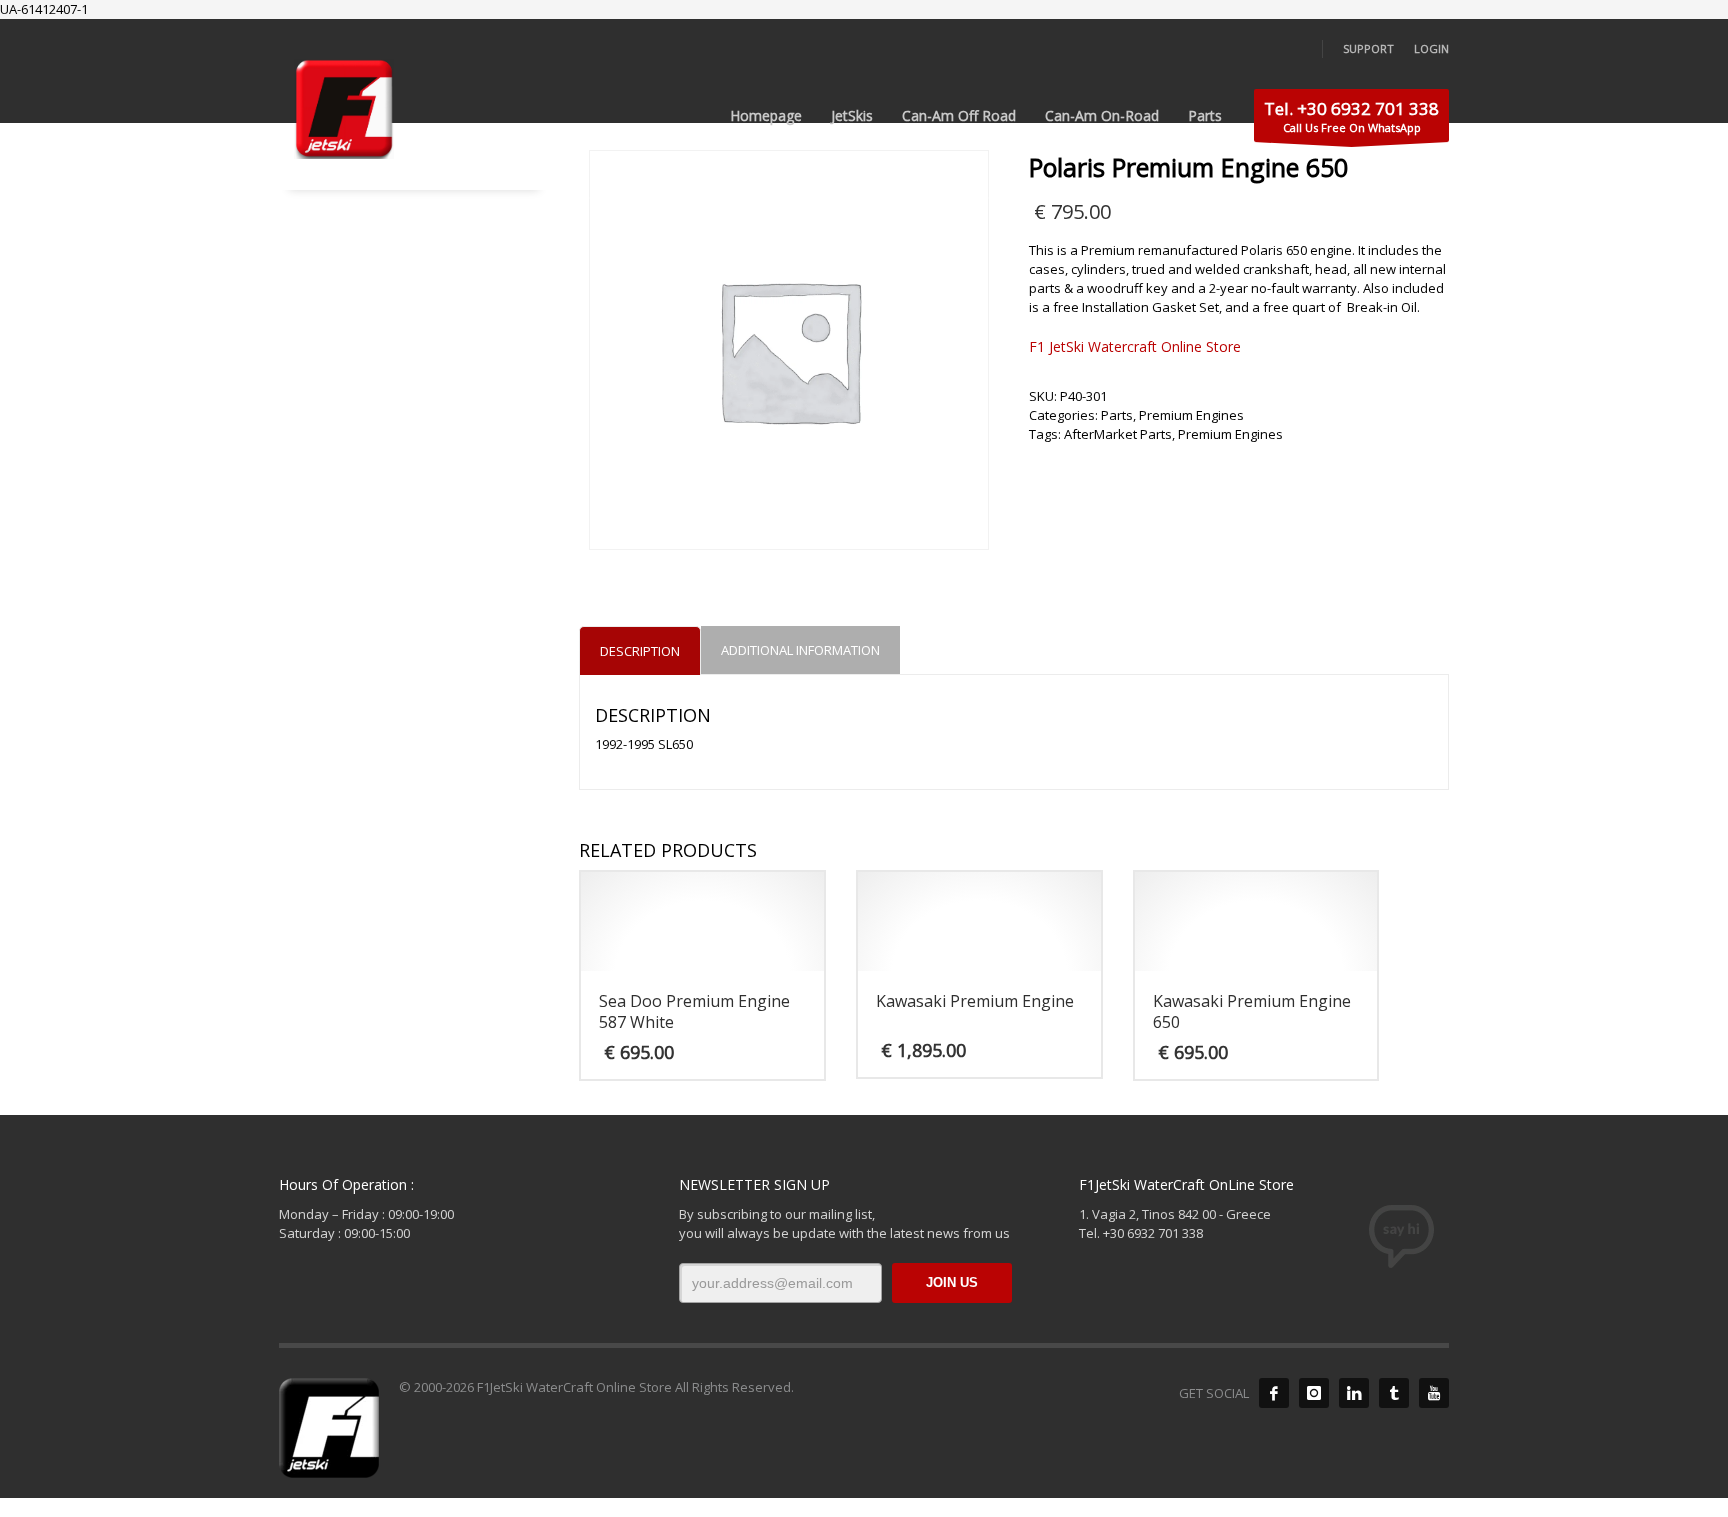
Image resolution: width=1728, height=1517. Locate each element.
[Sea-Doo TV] (1434, 1393)
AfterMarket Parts (1118, 434)
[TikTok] (1394, 1393)
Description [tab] (640, 651)
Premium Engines (1191, 415)
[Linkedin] (1354, 1393)
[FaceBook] (1274, 1393)
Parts (1117, 415)
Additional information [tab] (800, 650)
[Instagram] (1314, 1393)
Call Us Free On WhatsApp (1351, 116)
